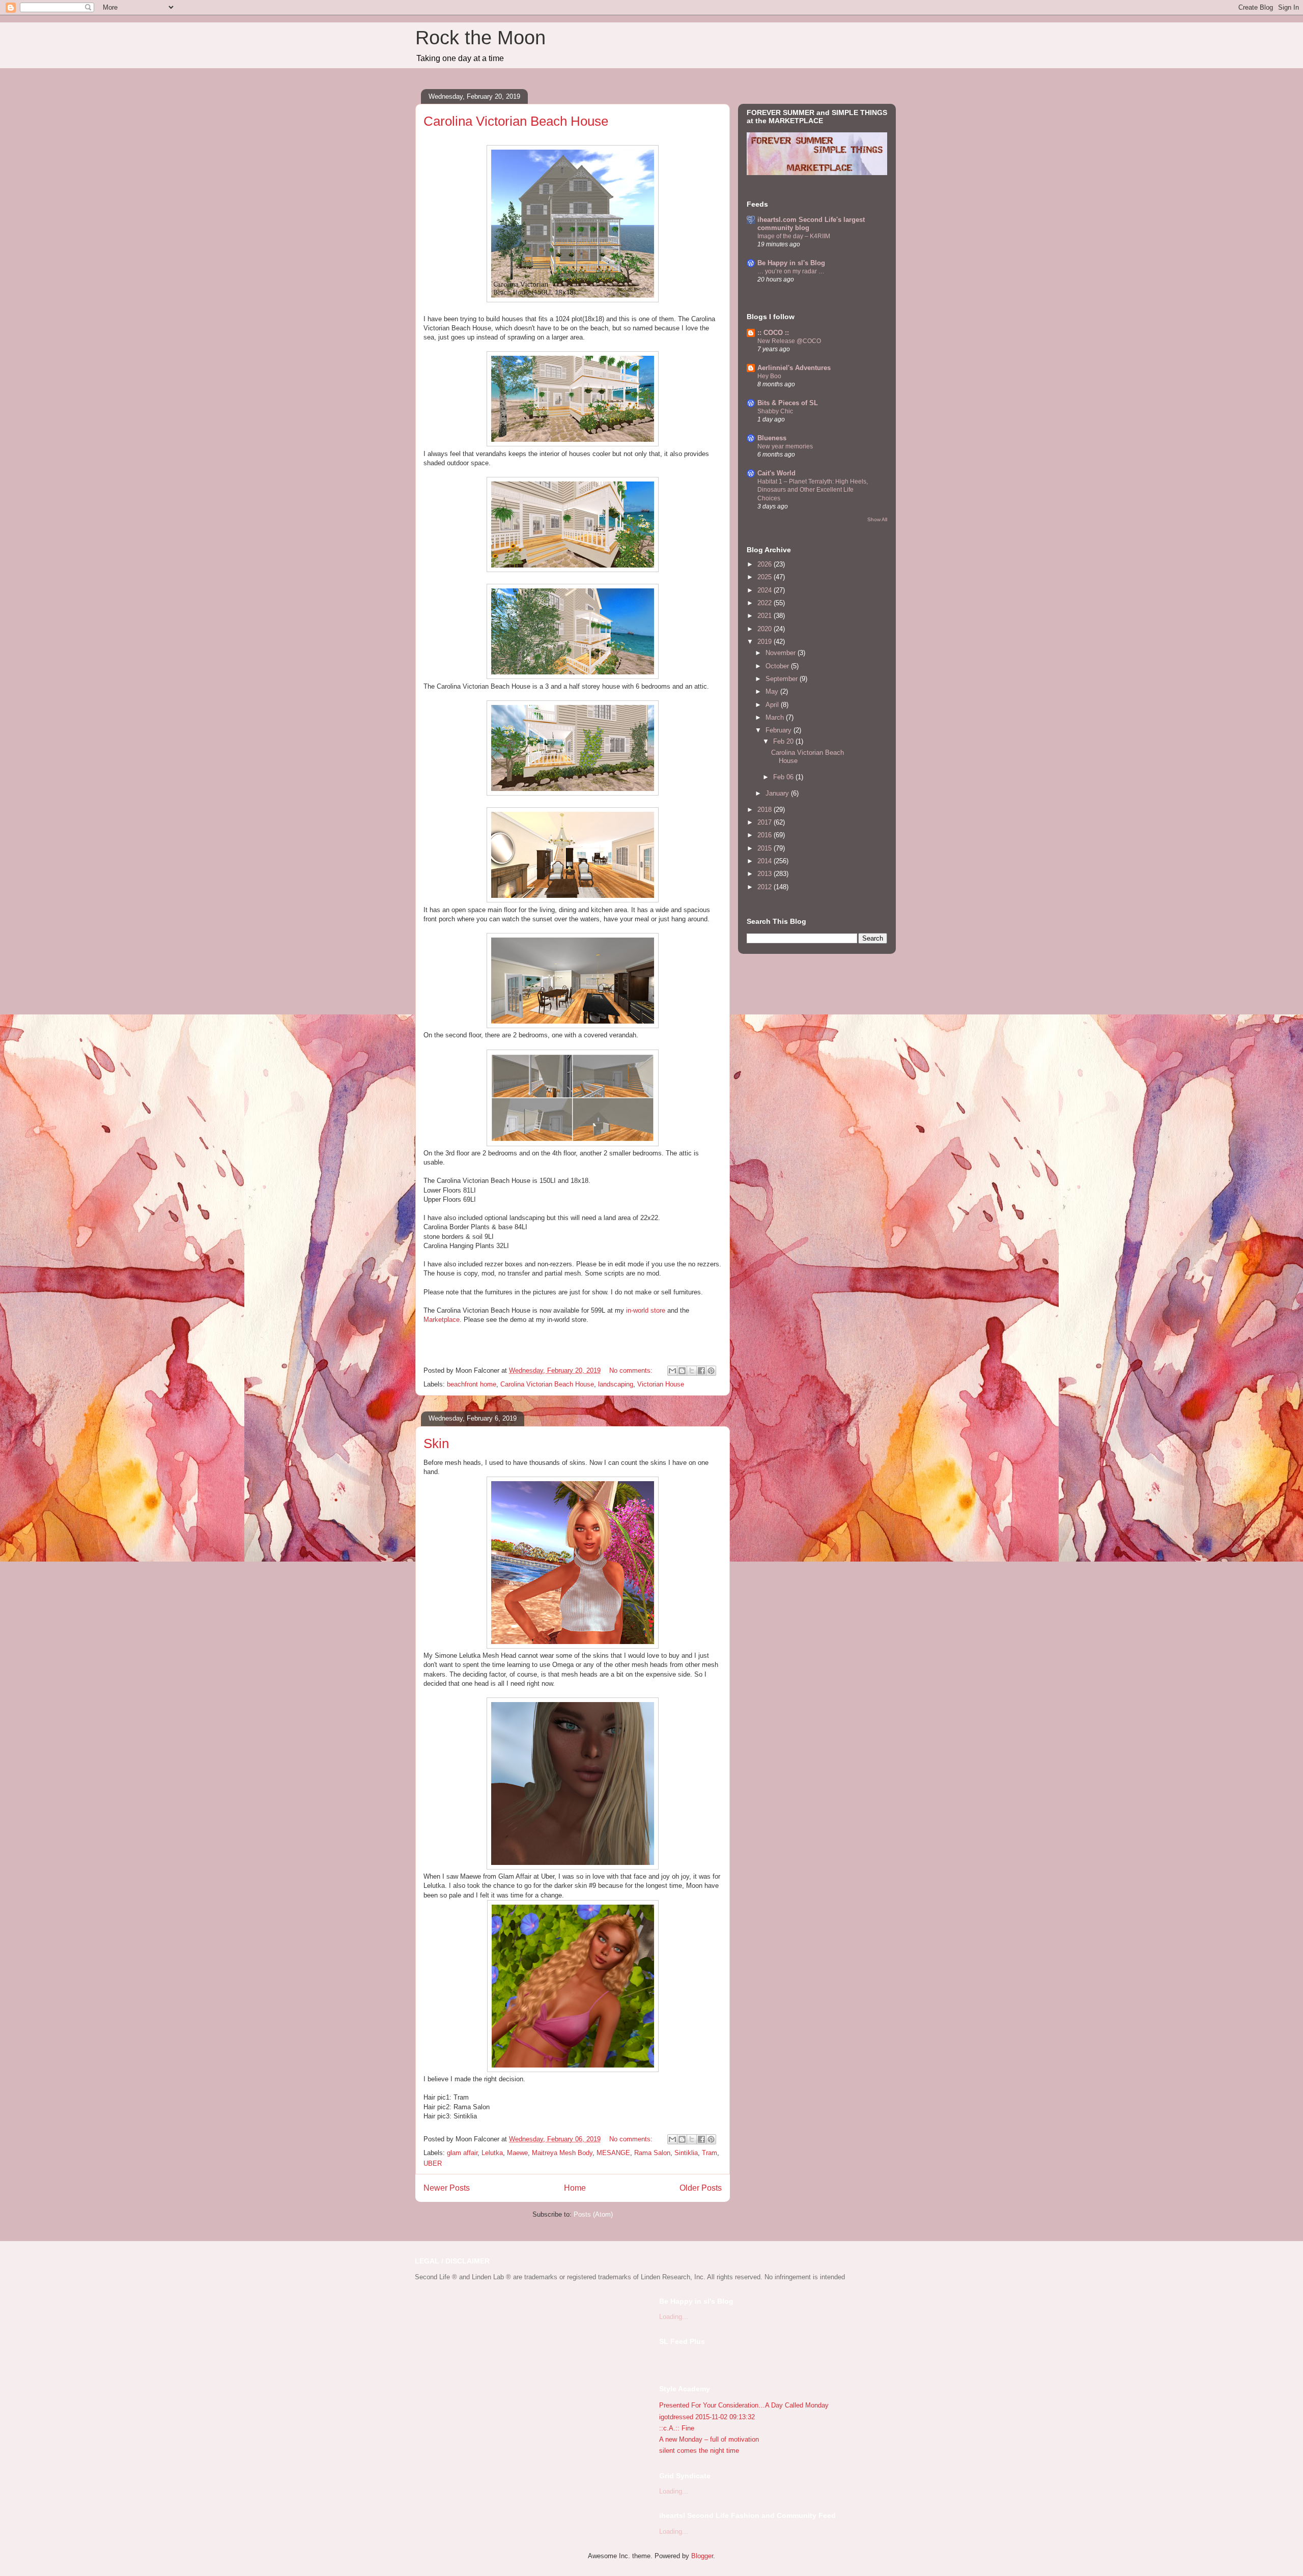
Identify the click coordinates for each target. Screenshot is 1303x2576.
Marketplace (442, 1320)
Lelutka (492, 2153)
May (773, 691)
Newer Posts (447, 2188)
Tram (710, 2153)
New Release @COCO (789, 341)
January (778, 793)
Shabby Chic (775, 411)
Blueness (772, 438)
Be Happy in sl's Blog (791, 263)
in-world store (646, 1310)
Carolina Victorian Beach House (516, 121)
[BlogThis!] (682, 1371)
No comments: (632, 1370)
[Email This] (672, 1371)
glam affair (462, 2153)
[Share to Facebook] (701, 1371)
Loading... (674, 2317)
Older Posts (701, 2188)
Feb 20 (784, 741)
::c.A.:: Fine (677, 2428)
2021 (766, 616)
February (780, 730)
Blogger (702, 2556)
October (778, 666)
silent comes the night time (699, 2451)
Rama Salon (652, 2153)
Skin (436, 1443)
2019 (766, 642)
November (782, 653)
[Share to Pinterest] (711, 1371)
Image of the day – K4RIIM (794, 236)
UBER (433, 2163)
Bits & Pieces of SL (788, 403)
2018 (766, 810)
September (783, 679)
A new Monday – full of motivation (709, 2439)
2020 (766, 629)
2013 (766, 874)
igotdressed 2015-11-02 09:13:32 (707, 2417)
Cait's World (776, 473)
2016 (766, 835)
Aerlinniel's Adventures (794, 368)
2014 (766, 861)
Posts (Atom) (593, 2214)
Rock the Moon (480, 38)
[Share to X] (692, 1371)
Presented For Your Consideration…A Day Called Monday (744, 2405)
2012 (766, 887)
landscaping (616, 1384)
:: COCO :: (773, 333)
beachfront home (472, 1384)
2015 (766, 848)
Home (575, 2188)
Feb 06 (784, 777)
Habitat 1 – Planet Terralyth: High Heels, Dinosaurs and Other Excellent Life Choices (813, 490)
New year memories (785, 446)
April (773, 705)
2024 (766, 590)
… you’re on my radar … (791, 271)
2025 (766, 577)
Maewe (517, 2153)
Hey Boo (769, 376)
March (776, 717)
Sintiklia (686, 2153)
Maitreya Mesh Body (562, 2153)
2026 (766, 564)
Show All (877, 519)
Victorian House (661, 1384)
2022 (766, 603)
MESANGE (613, 2153)
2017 (766, 822)
